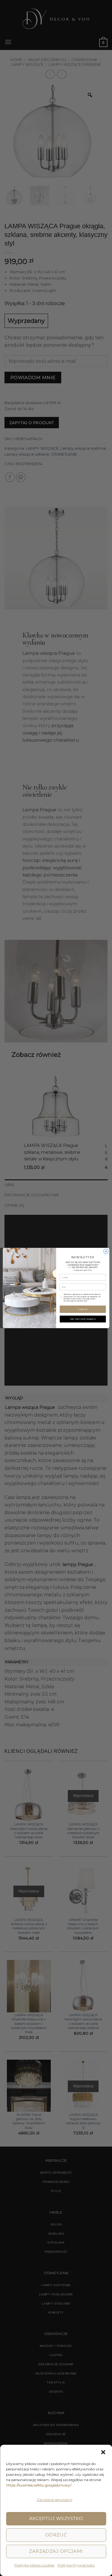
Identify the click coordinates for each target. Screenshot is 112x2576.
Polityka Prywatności (76, 2565)
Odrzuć (56, 2535)
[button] (103, 2452)
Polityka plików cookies (34, 2565)
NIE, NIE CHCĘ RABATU (83, 1319)
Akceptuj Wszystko (56, 2518)
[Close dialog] (106, 1251)
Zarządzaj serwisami (55, 2500)
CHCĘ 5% (83, 1309)
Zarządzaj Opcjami (56, 2551)
